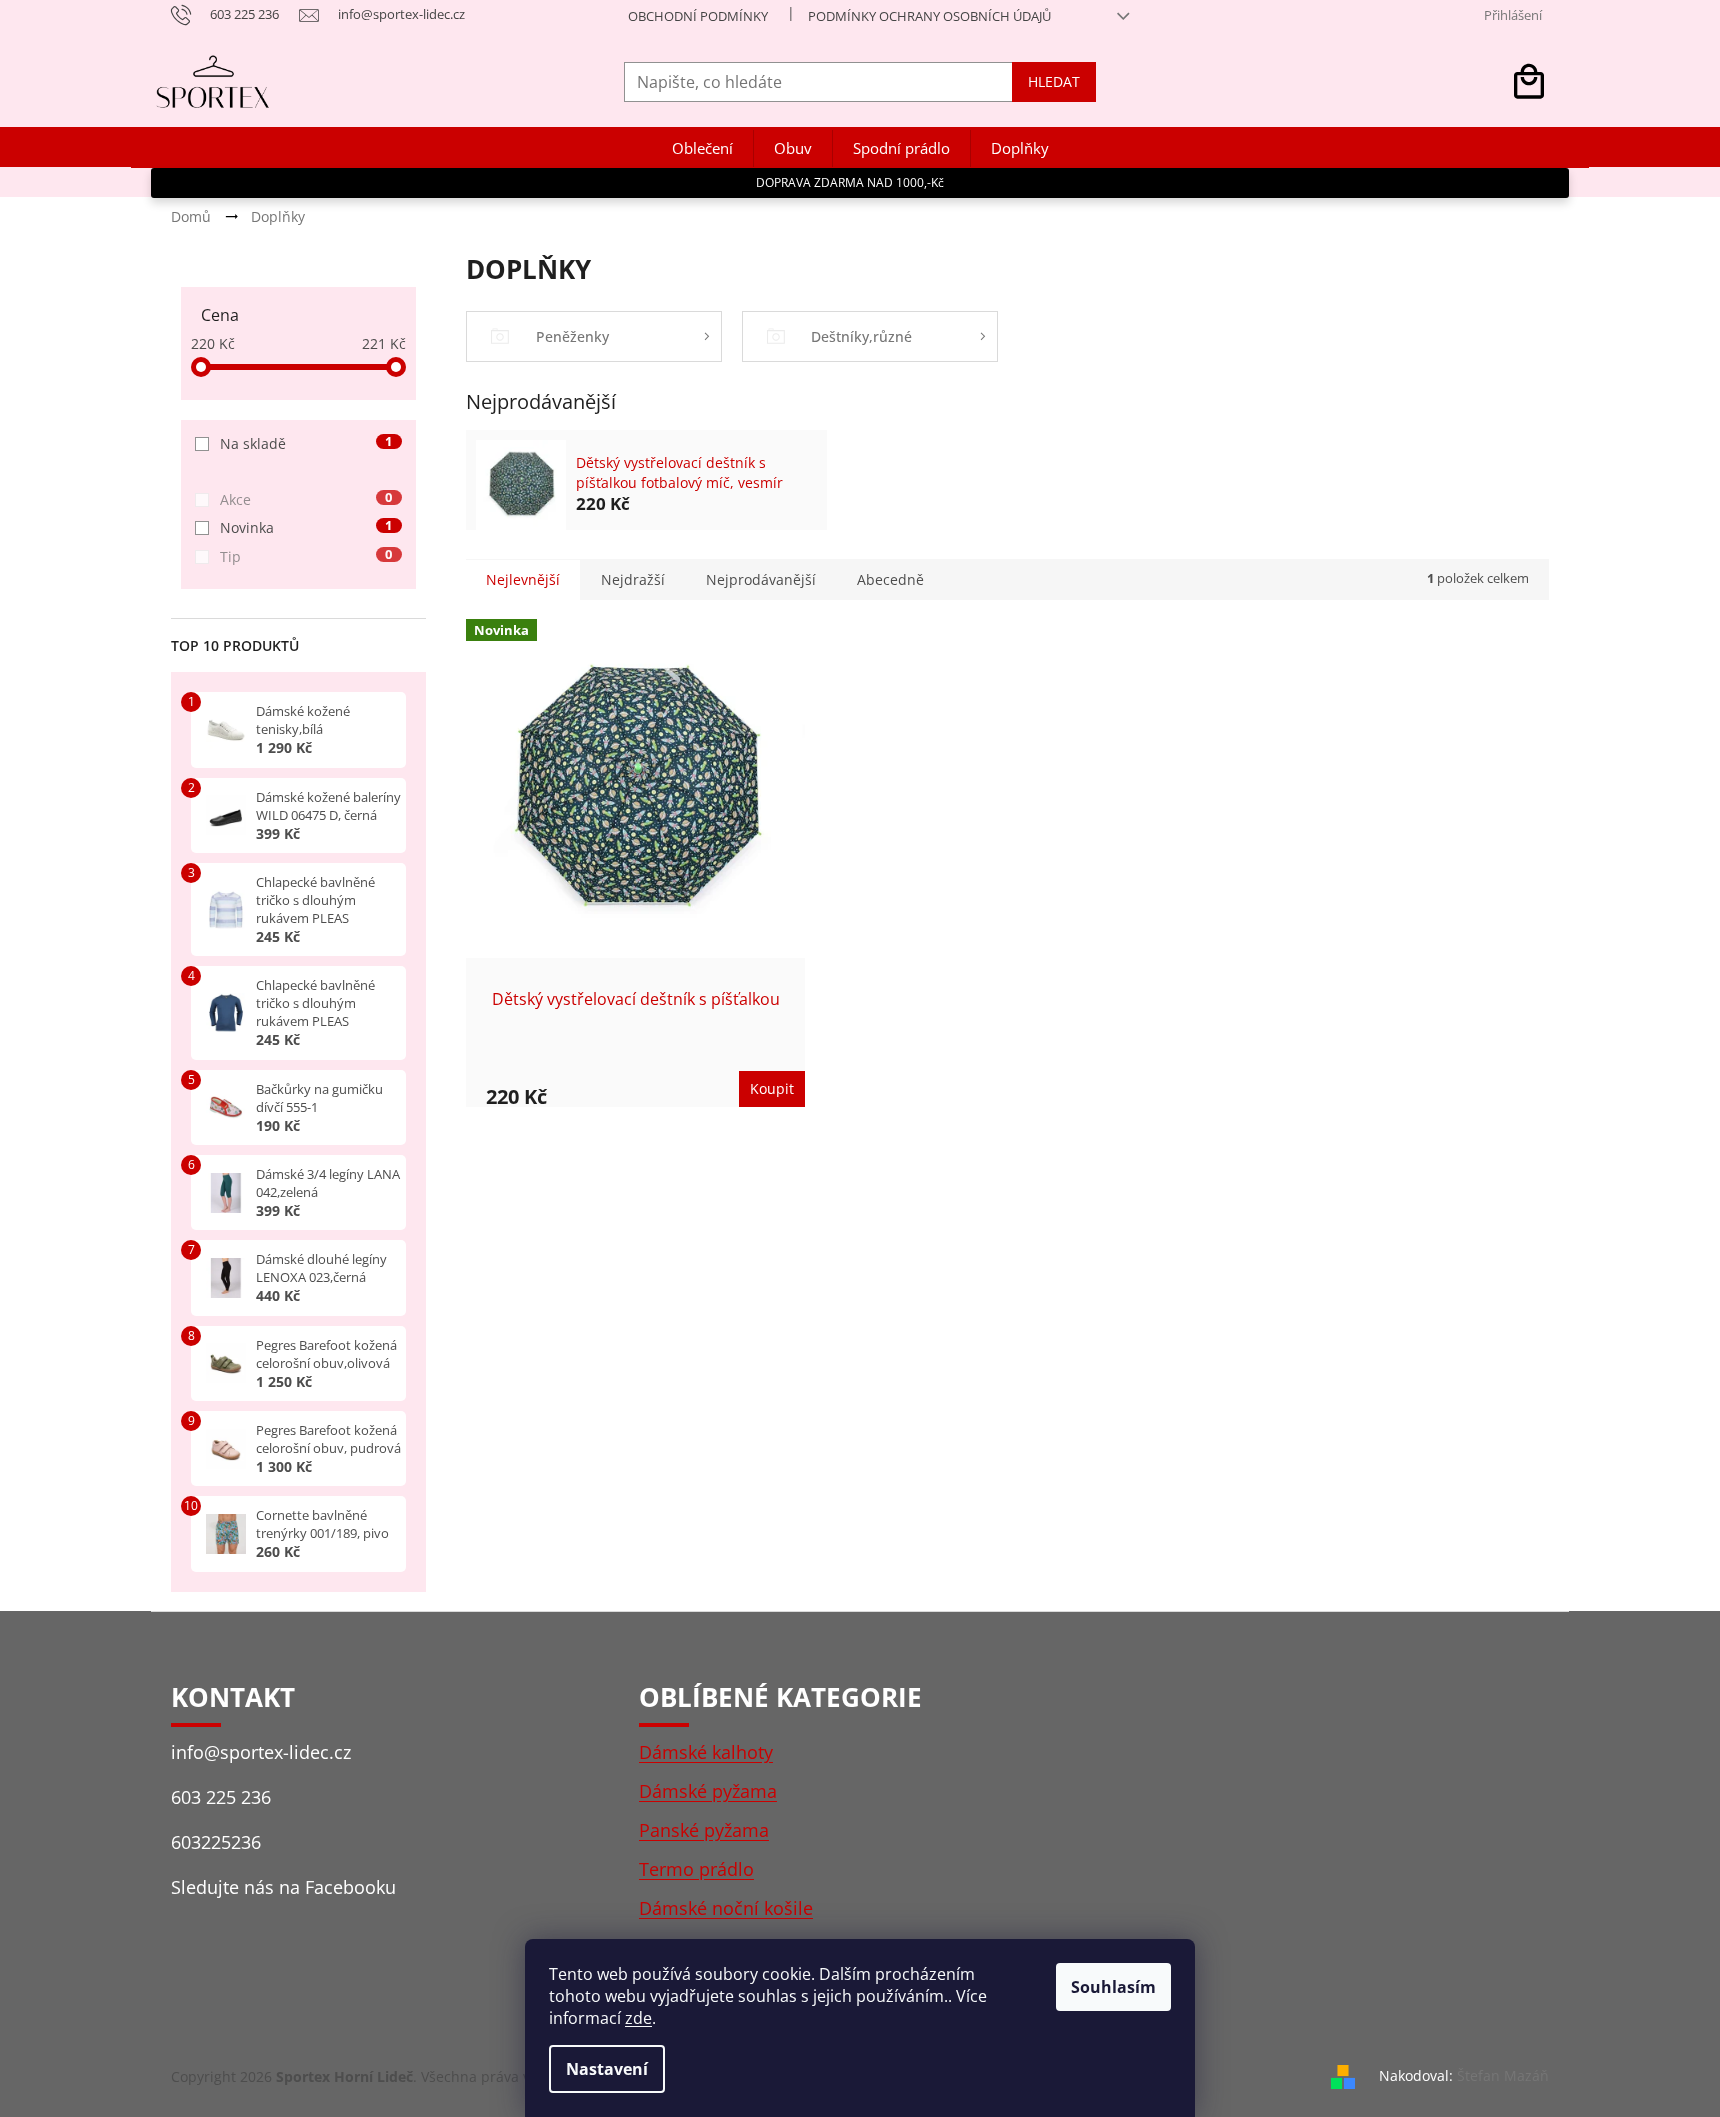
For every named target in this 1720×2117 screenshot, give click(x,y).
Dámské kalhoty (706, 1752)
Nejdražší (633, 579)
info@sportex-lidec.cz (261, 1752)
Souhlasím (1113, 1987)
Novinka (306, 527)
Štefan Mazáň (1503, 2075)
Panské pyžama (704, 1830)
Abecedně (890, 579)
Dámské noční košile (726, 1908)
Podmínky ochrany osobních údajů (929, 16)
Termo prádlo (696, 1869)
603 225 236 (221, 1797)
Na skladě (306, 443)
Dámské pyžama (708, 1791)
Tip (306, 556)
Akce (306, 499)
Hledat (1054, 81)
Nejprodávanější (761, 579)
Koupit (772, 1088)
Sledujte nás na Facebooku (283, 1887)
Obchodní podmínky (698, 16)
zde (638, 2018)
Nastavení (607, 2069)
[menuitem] (702, 148)
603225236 (216, 1842)
